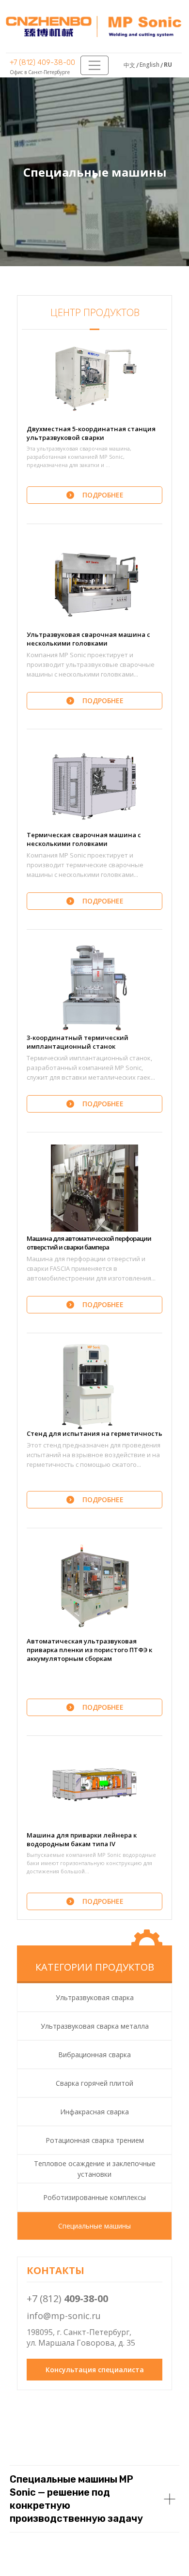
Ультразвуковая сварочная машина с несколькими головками (88, 639)
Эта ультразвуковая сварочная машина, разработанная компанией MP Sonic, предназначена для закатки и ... (79, 457)
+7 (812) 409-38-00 (42, 62)
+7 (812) (67, 2298)
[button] (94, 378)
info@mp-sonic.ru (64, 2316)
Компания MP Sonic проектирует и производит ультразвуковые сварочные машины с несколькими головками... (91, 664)
